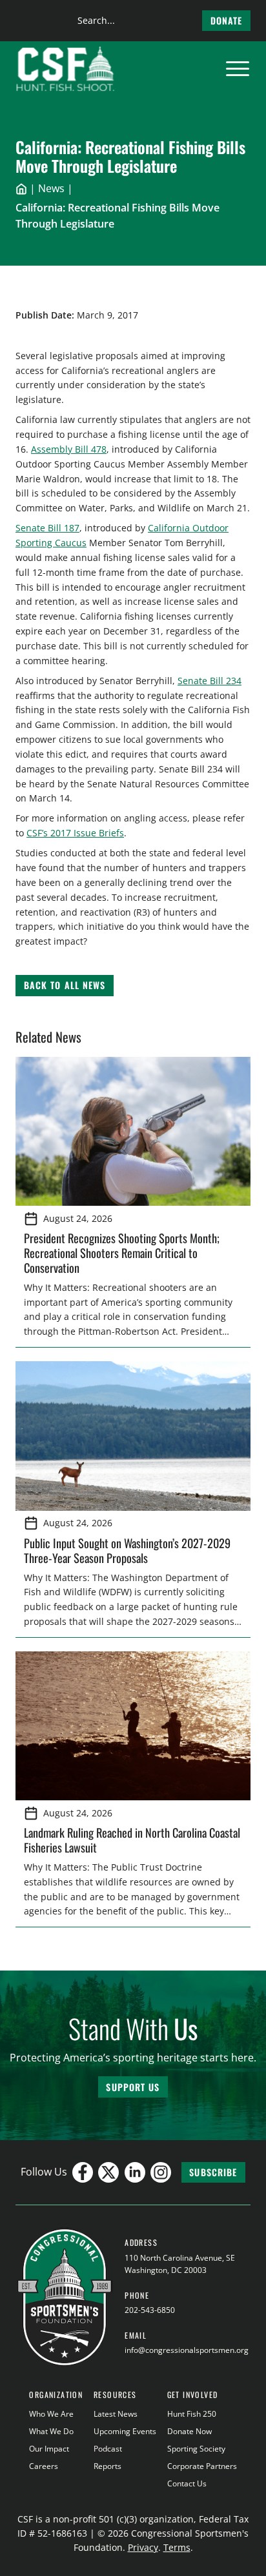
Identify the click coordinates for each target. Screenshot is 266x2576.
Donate (227, 20)
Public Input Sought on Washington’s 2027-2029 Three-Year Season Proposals (127, 1550)
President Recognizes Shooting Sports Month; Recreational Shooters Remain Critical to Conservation (122, 1253)
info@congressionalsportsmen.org (187, 2350)
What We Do (51, 2431)
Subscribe (213, 2172)
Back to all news (65, 985)
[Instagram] (161, 2172)
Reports (107, 2466)
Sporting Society (196, 2449)
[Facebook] (83, 2172)
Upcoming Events (125, 2431)
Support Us (133, 2087)
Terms (177, 2547)
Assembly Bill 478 (69, 449)
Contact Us (187, 2483)
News (51, 188)
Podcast (108, 2449)
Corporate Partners (202, 2466)
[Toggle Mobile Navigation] (238, 69)
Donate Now (189, 2431)
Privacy (143, 2547)
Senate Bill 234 (210, 681)
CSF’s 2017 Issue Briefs (75, 833)
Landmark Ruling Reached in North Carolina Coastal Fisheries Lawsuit (132, 1840)
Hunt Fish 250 (192, 2414)
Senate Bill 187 (47, 528)
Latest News (116, 2414)
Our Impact (49, 2449)
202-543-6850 (150, 2310)
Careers (44, 2466)
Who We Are (51, 2414)
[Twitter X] (108, 2172)
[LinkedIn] (135, 2172)
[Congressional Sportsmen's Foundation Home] (66, 69)
